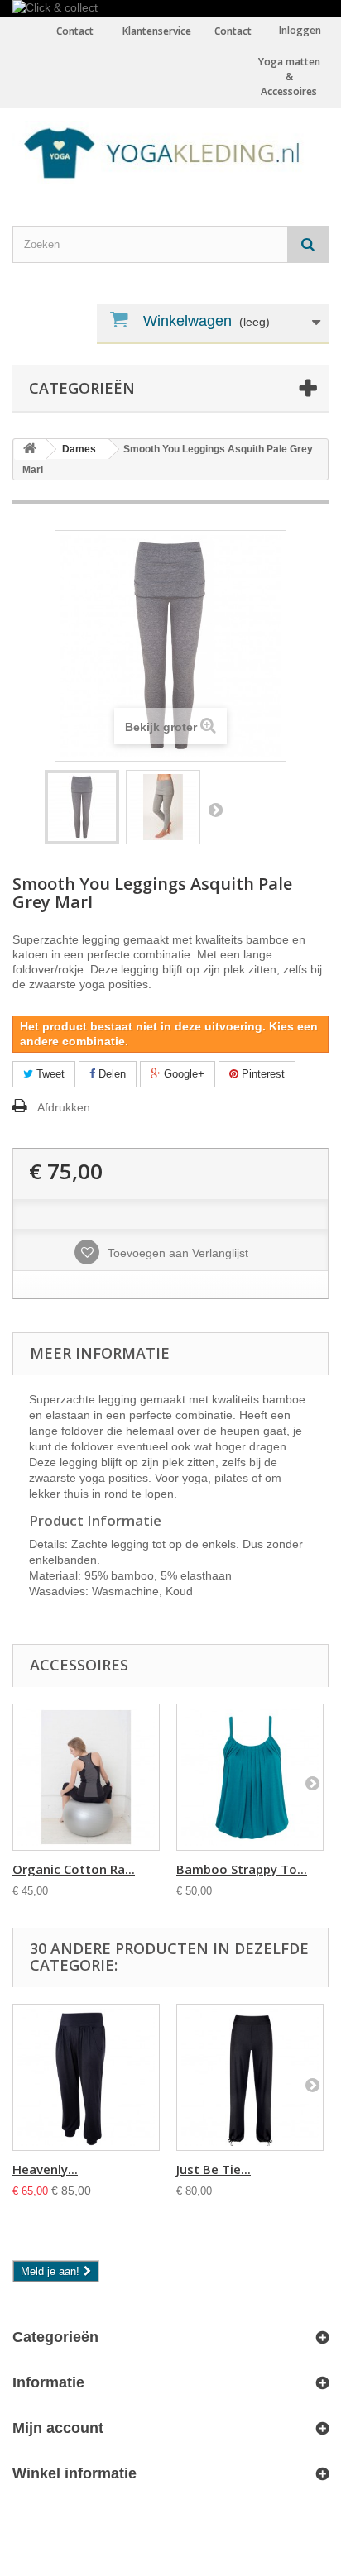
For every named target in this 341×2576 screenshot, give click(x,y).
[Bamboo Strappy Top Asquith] (250, 1777)
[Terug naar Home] (30, 449)
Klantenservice (157, 31)
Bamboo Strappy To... (242, 1869)
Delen (110, 1074)
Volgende (215, 810)
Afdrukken (64, 1107)
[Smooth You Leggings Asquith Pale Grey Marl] (82, 807)
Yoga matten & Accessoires (289, 76)
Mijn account (58, 2428)
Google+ (183, 1074)
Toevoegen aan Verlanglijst (176, 1253)
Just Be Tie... (214, 2169)
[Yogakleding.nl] (170, 152)
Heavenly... (45, 2169)
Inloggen (300, 30)
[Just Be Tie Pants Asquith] (250, 2077)
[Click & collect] (170, 9)
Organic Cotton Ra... (74, 1869)
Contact (233, 31)
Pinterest (262, 1074)
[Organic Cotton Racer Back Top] (86, 1777)
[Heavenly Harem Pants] (86, 2077)
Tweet (49, 1074)
